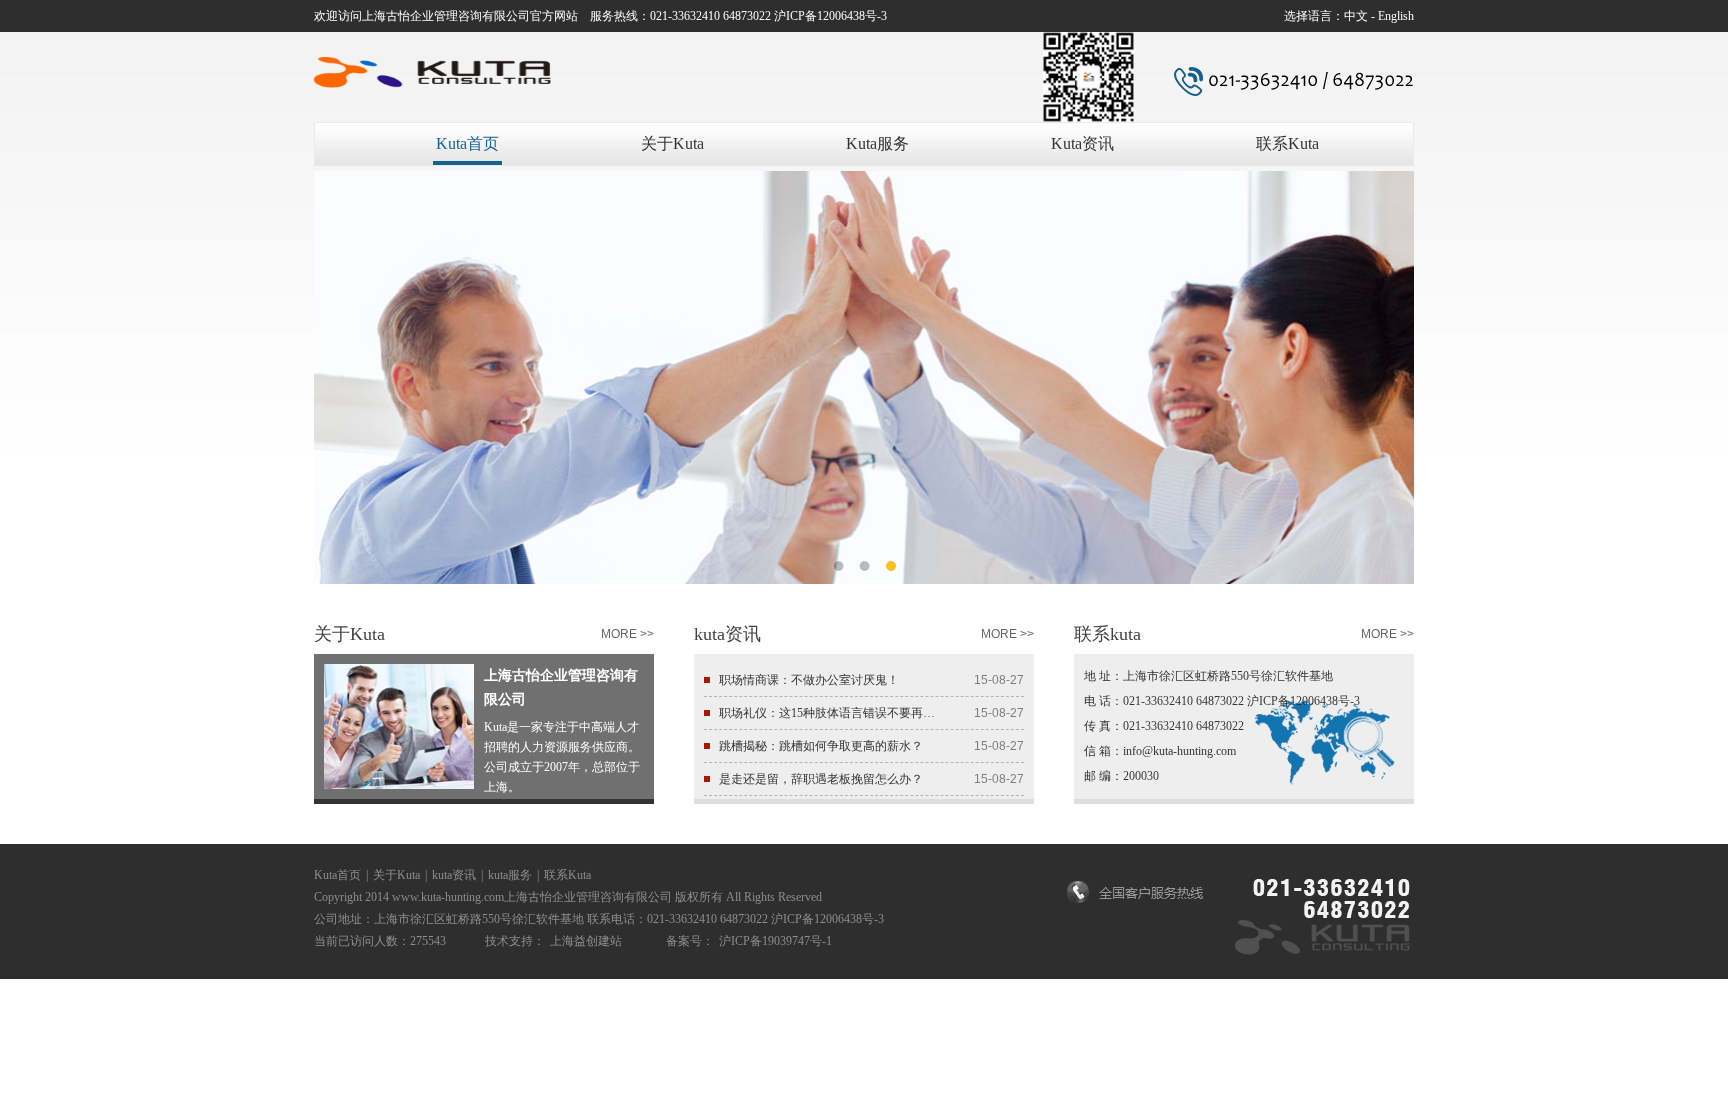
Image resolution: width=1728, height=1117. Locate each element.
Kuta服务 (877, 143)
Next (1384, 363)
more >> (627, 634)
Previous (344, 363)
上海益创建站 (586, 941)
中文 (1356, 16)
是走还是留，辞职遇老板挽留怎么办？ (821, 779)
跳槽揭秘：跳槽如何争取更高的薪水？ (821, 746)
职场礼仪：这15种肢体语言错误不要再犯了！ (827, 713)
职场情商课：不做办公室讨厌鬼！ (809, 680)
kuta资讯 (454, 875)
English (1396, 16)
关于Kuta (672, 143)
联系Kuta (1287, 143)
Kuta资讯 (1082, 143)
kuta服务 (510, 875)
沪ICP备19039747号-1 (775, 941)
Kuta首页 (467, 143)
